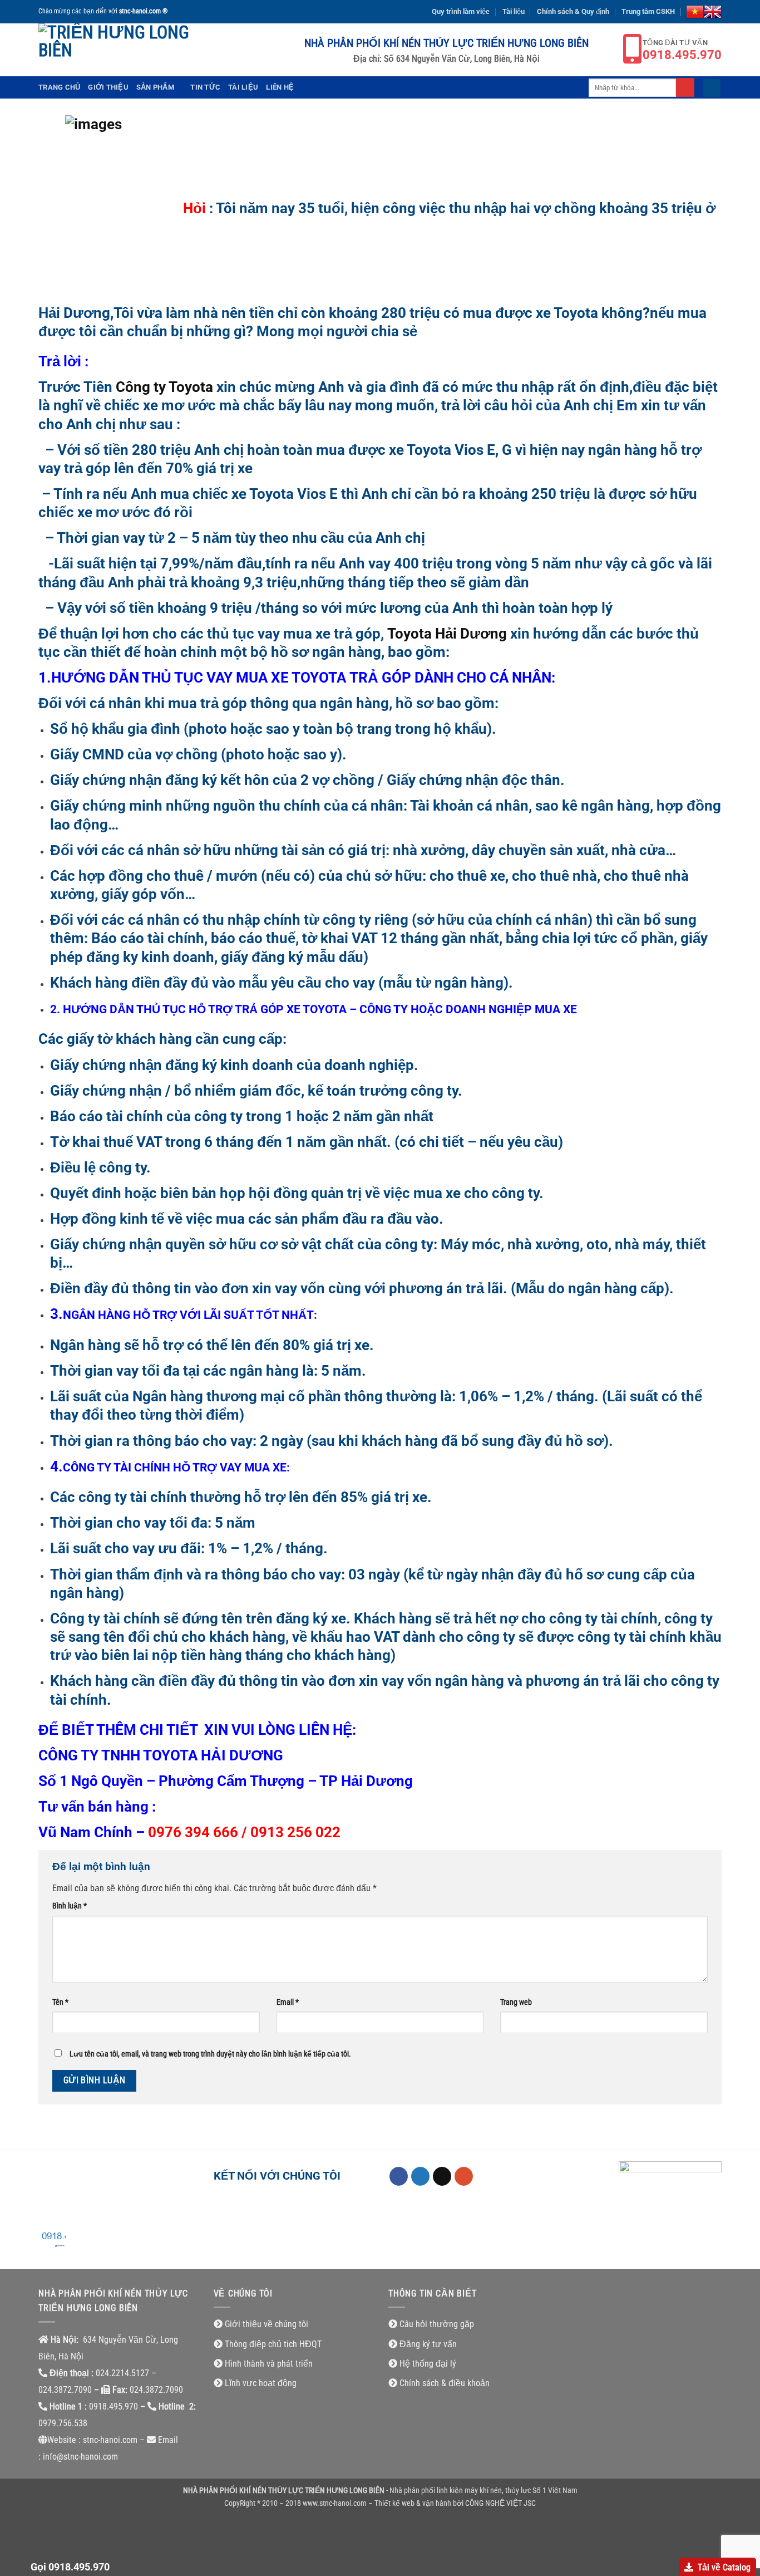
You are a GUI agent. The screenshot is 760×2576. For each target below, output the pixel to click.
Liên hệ (280, 87)
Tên (60, 2002)
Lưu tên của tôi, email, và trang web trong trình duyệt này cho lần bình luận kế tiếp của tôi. (210, 2054)
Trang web (516, 2002)
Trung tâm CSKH (648, 11)
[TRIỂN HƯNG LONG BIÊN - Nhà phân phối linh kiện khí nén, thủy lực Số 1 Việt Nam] (116, 50)
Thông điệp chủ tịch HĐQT (273, 2344)
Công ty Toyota (164, 387)
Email (288, 2002)
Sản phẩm (155, 87)
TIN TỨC (205, 87)
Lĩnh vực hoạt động (261, 2383)
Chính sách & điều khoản (445, 2383)
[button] (712, 88)
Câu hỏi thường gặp (437, 2324)
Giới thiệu (108, 87)
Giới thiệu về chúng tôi (267, 2324)
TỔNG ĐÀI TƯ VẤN (682, 50)
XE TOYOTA (317, 1009)
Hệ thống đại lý (428, 2364)
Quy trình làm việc (461, 11)
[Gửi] (685, 87)
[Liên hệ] (52, 2242)
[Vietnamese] (695, 12)
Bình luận (70, 1906)
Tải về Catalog (724, 2567)
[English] (713, 12)
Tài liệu (514, 11)
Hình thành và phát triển (269, 2364)
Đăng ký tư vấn (428, 2344)
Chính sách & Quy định (573, 11)
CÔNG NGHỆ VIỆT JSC (500, 2503)
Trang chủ (59, 87)
